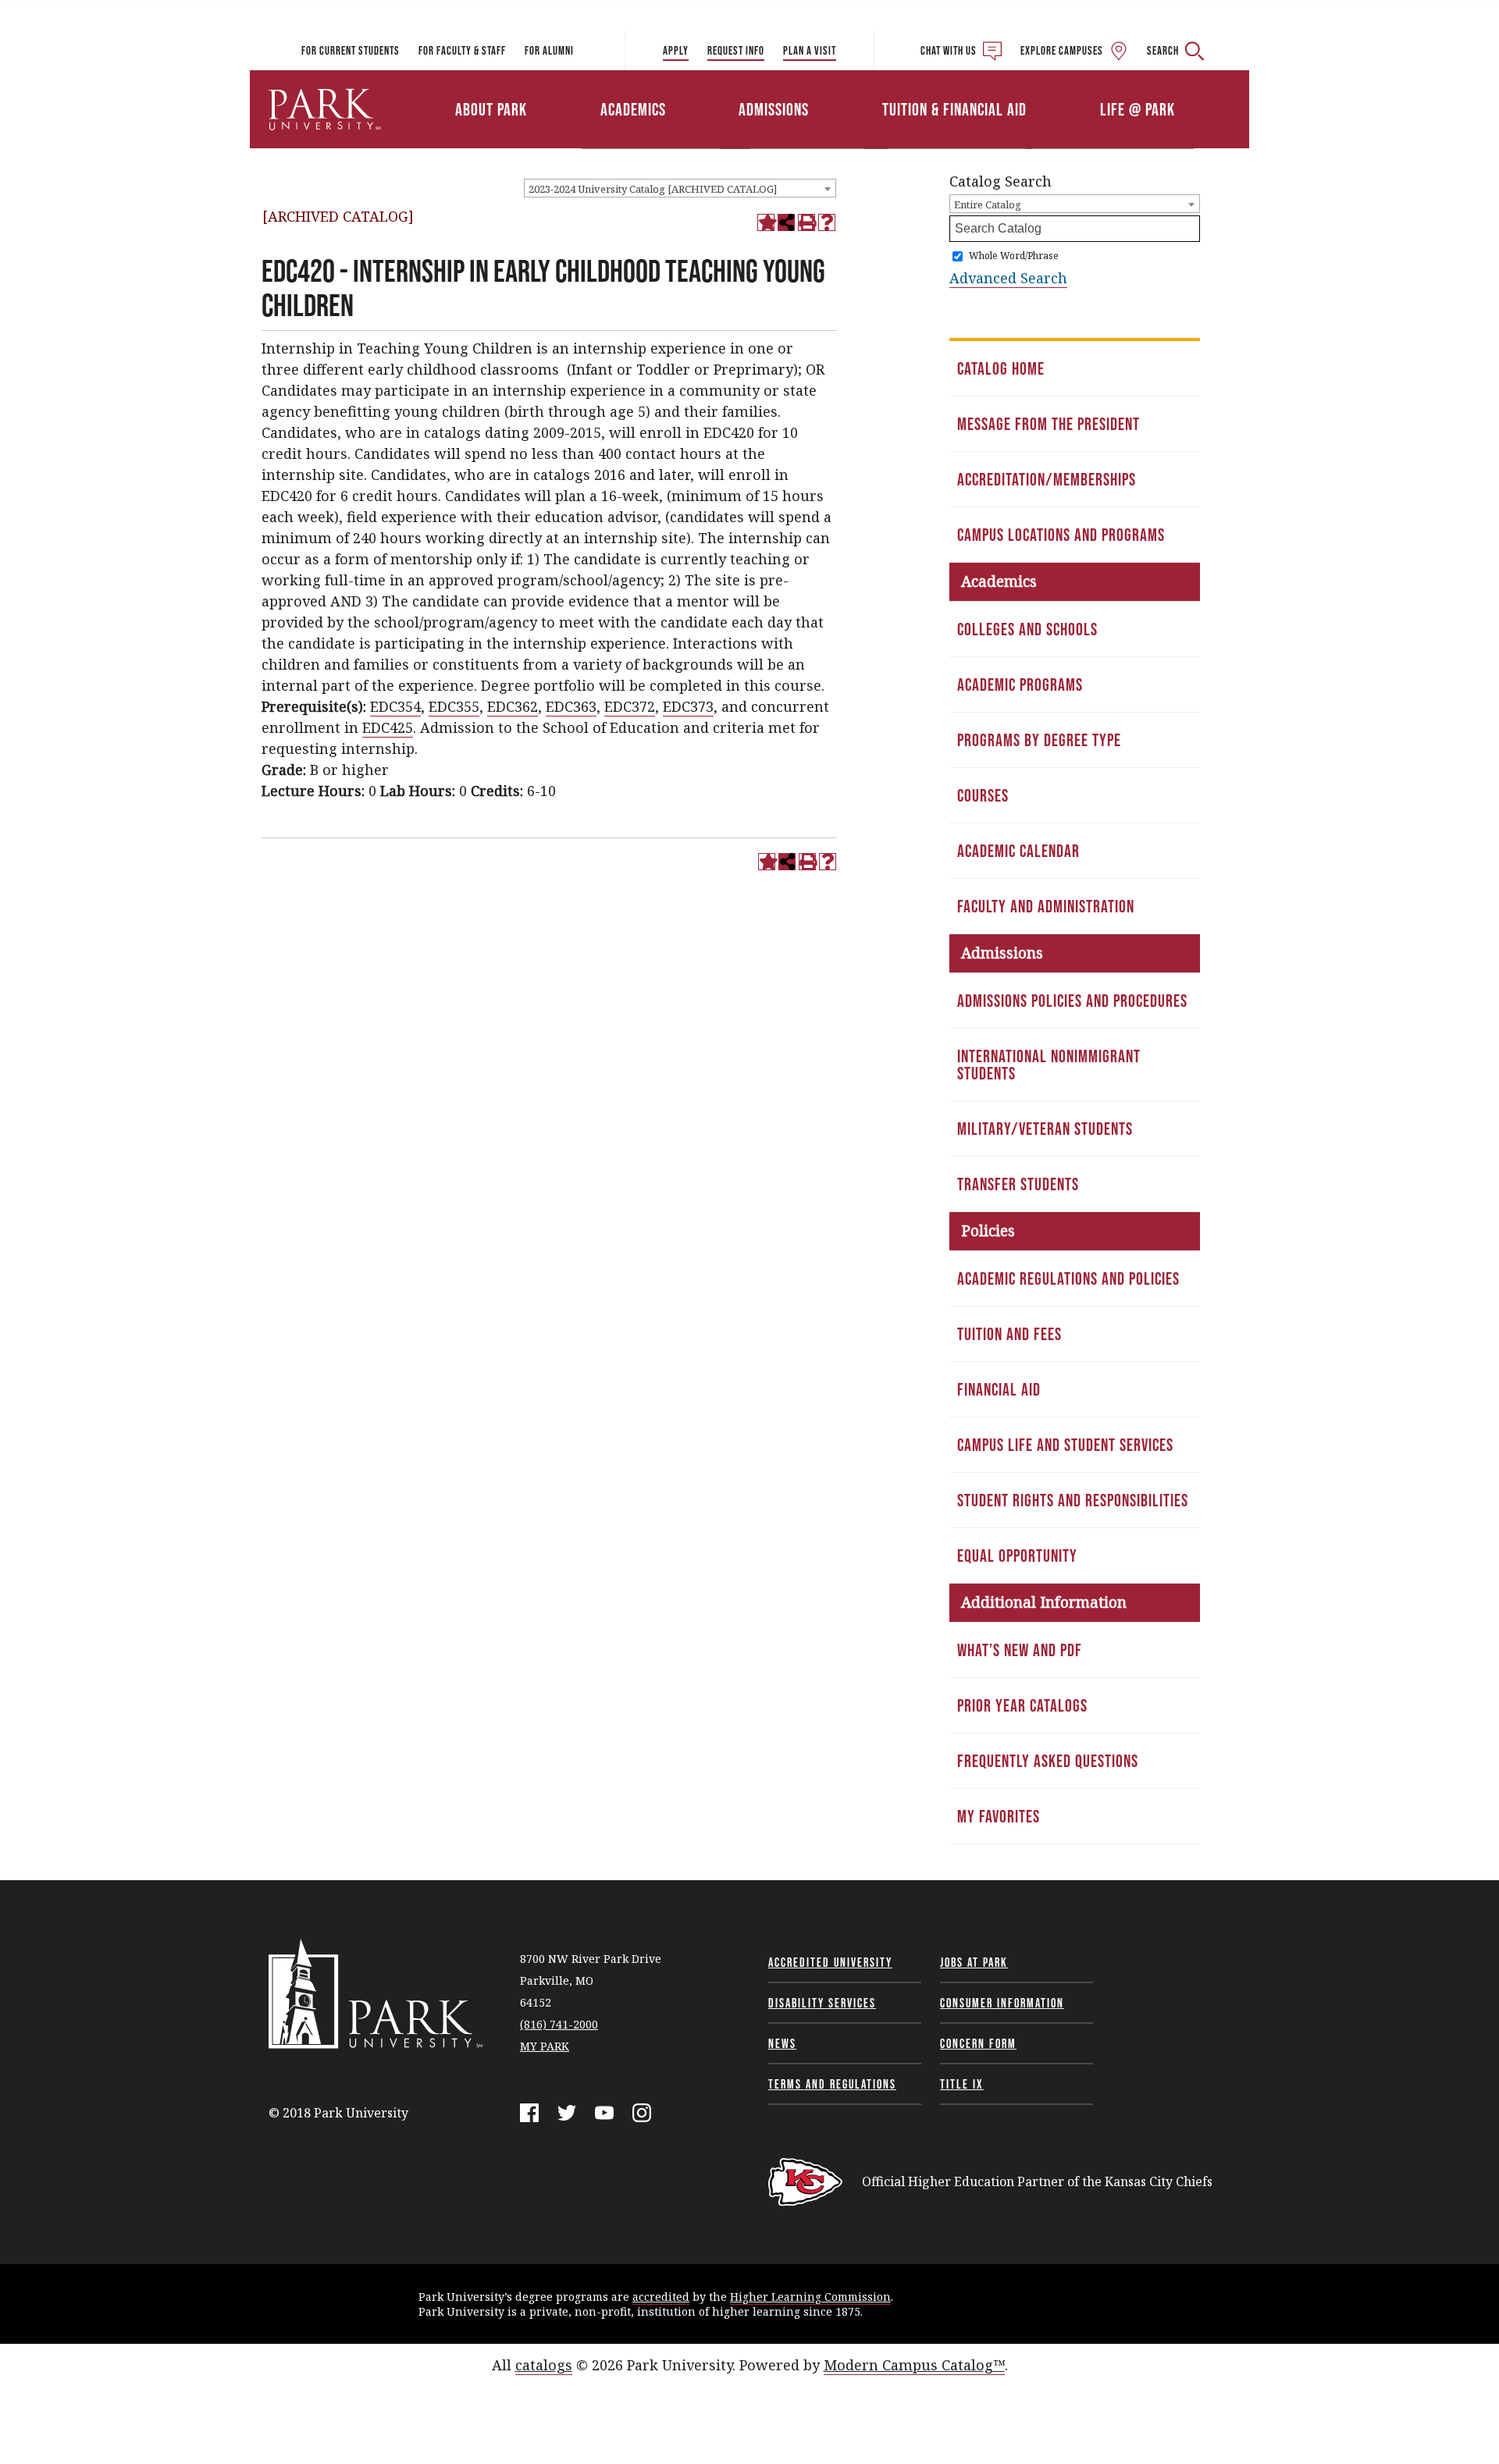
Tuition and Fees (1009, 1334)
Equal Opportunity (1017, 1556)
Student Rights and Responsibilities (1073, 1500)
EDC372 (630, 706)
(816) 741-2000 (559, 2024)
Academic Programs (1020, 684)
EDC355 (454, 706)
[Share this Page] (786, 222)
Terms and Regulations (832, 2084)
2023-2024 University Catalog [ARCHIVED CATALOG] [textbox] (653, 189)
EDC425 (388, 727)
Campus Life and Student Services (1065, 1445)
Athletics (1068, 88)
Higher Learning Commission (810, 2297)
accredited (661, 2297)
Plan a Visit (810, 50)
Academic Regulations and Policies (1068, 1278)
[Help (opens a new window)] (827, 222)
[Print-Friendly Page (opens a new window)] (806, 222)
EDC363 (571, 706)
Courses (983, 795)
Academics (633, 109)
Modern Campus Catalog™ (914, 2365)
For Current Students (351, 50)
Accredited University (830, 1962)
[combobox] (680, 188)
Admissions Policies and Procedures (1072, 1001)
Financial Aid (999, 1389)
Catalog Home (1001, 368)
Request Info (736, 50)
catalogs (544, 2365)
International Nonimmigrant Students (1049, 1065)
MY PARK (545, 2046)
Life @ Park (1138, 109)
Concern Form (978, 2043)
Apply (676, 50)
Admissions (774, 109)
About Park (491, 109)
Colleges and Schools (1027, 629)
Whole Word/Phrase (1014, 256)
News (782, 2043)
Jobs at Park (974, 1962)
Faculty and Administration (1046, 906)
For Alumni (549, 50)
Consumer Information (1002, 2003)
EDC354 (395, 706)
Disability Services (822, 2003)
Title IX (962, 2084)
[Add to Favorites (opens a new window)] (766, 222)
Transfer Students (1018, 1184)
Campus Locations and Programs (1061, 535)
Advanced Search (1008, 278)
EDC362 (513, 706)
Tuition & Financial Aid (954, 109)
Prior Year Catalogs (1022, 1705)
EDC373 (688, 706)
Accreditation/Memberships (1047, 479)
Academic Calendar (1018, 851)
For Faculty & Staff (462, 50)
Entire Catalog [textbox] (988, 204)
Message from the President (1049, 424)
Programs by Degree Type (1039, 740)
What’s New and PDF (1020, 1650)
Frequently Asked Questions (1048, 1761)
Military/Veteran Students (1045, 1129)
